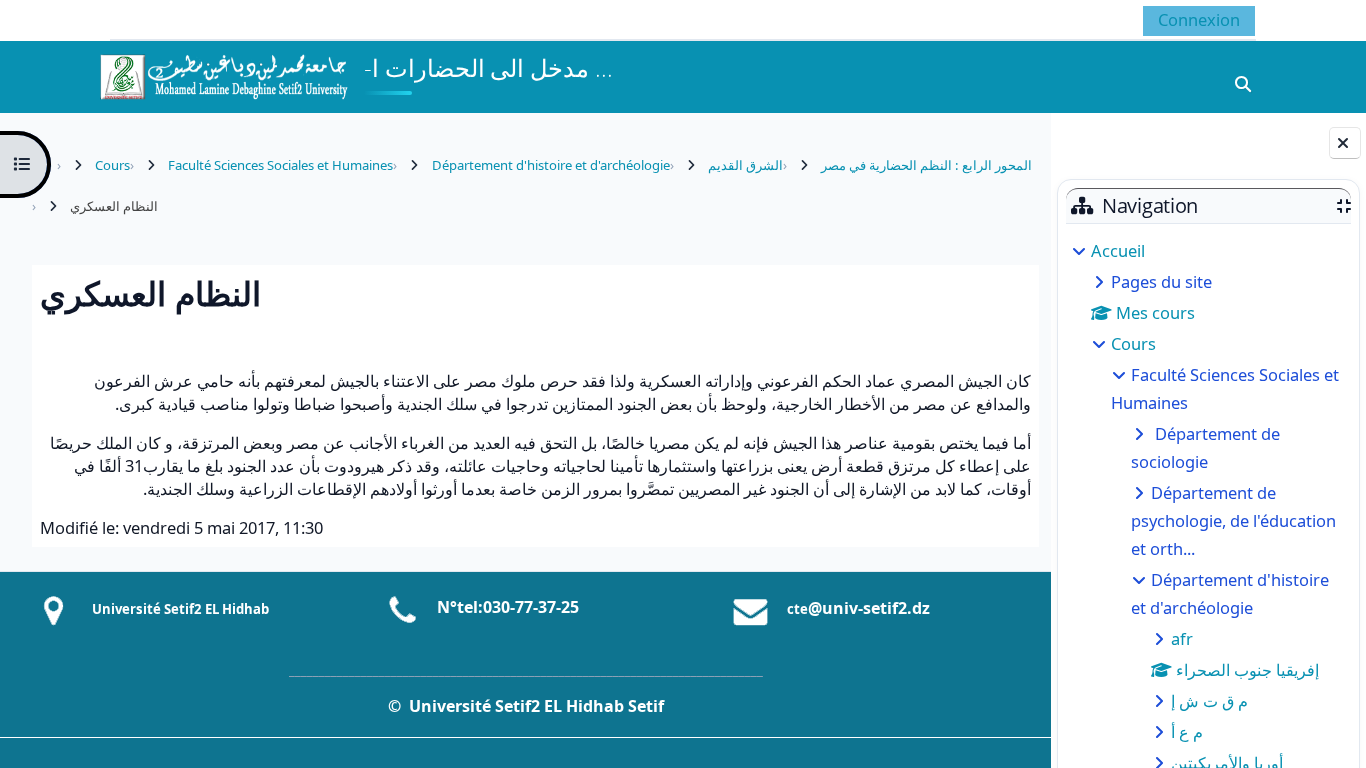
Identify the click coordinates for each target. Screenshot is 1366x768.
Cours (1133, 343)
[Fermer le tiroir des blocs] (1345, 143)
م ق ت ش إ (1209, 700)
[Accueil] (223, 74)
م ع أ (1187, 731)
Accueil (1118, 250)
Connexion (1199, 19)
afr (1182, 638)
